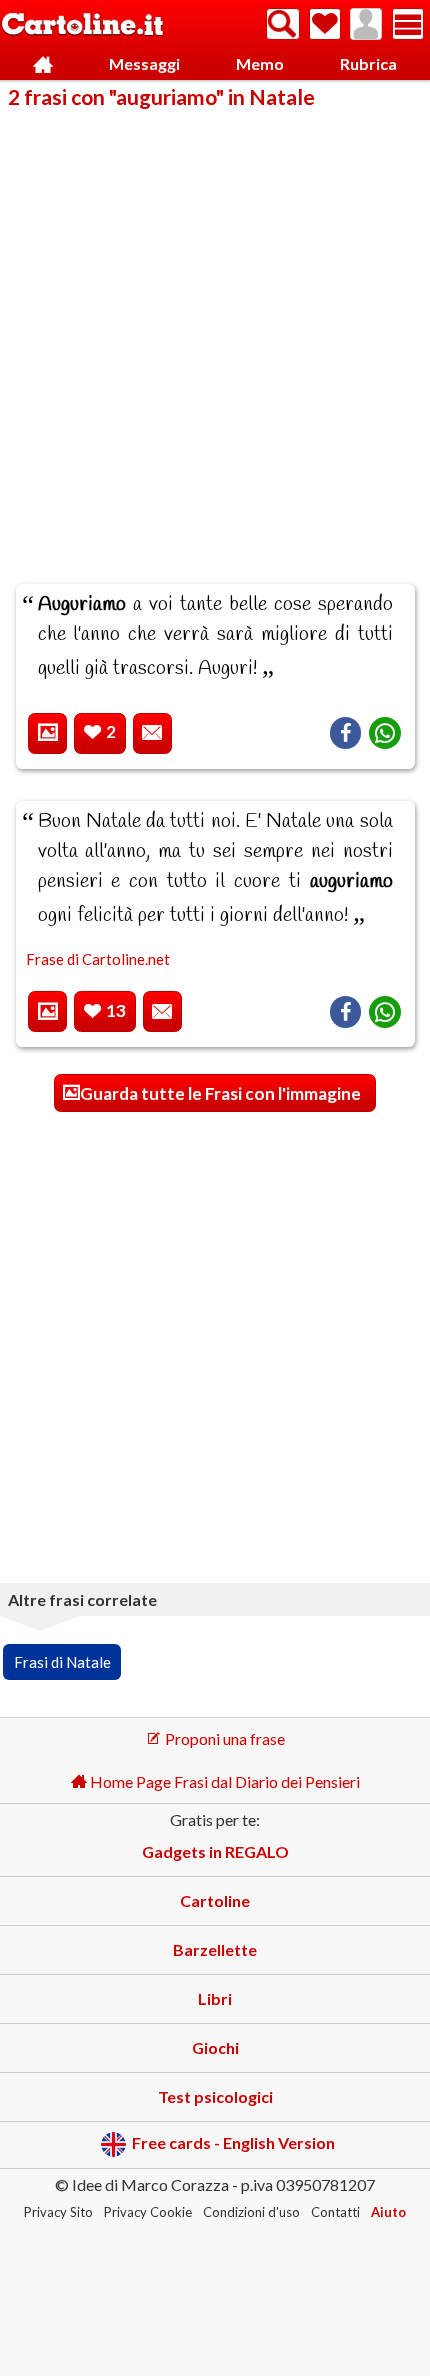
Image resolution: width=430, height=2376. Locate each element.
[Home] (42, 64)
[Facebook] (345, 733)
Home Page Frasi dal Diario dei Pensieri (223, 1781)
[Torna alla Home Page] (82, 25)
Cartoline (215, 1900)
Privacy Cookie (148, 2212)
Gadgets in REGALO (215, 1851)
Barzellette (215, 1949)
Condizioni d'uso (251, 2212)
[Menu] (408, 24)
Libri (215, 1998)
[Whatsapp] (385, 733)
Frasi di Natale (62, 1662)
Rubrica (368, 63)
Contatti (335, 2212)
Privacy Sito (58, 2212)
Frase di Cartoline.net (98, 959)
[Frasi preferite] (325, 24)
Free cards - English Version (233, 2142)
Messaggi (144, 63)
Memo (260, 63)
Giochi (215, 2047)
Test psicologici (215, 2096)
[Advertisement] (215, 333)
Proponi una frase (223, 1738)
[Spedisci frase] (152, 733)
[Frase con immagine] (47, 733)
